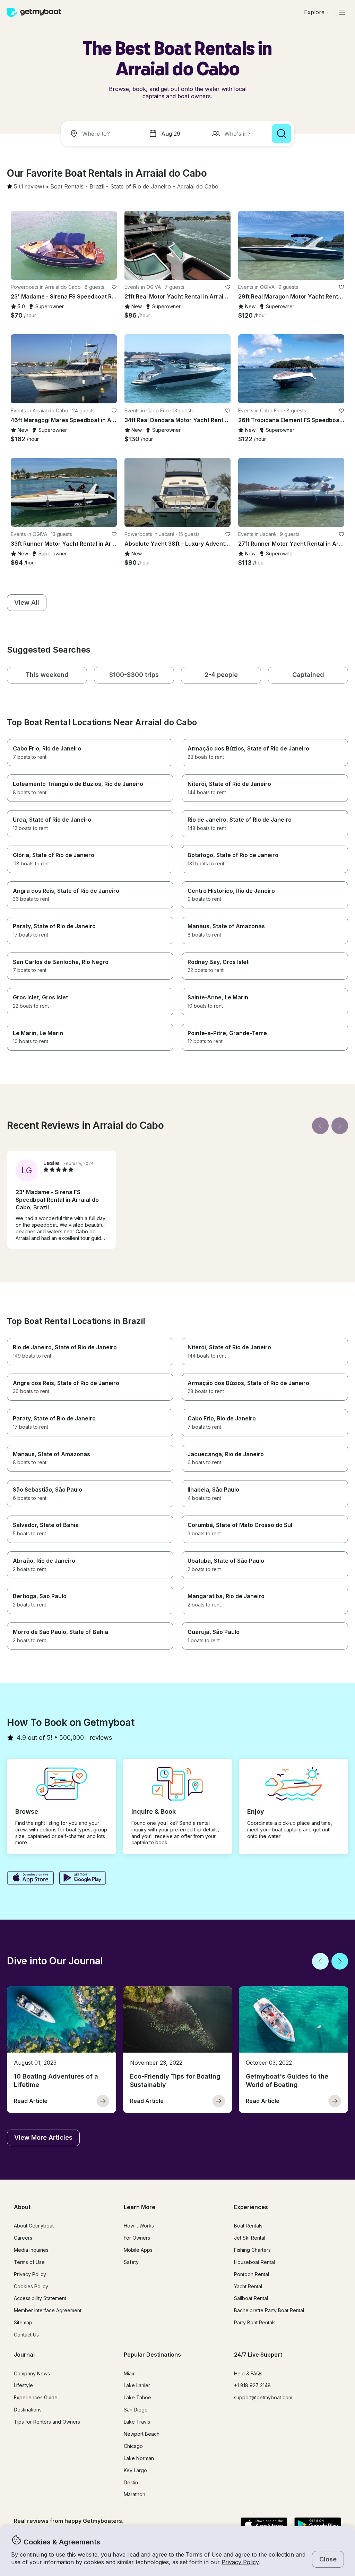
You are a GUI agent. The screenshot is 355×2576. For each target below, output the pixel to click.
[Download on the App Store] (30, 1879)
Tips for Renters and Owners (47, 2422)
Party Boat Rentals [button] (255, 2322)
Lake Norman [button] (139, 2458)
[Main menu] (342, 12)
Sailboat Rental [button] (251, 2298)
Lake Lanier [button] (137, 2385)
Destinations (28, 2410)
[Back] (320, 1126)
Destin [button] (131, 2482)
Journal (24, 2355)
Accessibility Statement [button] (40, 2298)
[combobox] (103, 134)
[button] (67, 187)
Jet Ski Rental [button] (250, 2238)
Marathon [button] (135, 2494)
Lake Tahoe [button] (137, 2397)
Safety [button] (131, 2262)
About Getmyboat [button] (34, 2226)
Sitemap (23, 2322)
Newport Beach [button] (142, 2434)
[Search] (282, 134)
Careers (23, 2238)
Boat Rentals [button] (248, 2226)
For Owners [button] (137, 2238)
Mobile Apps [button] (138, 2250)
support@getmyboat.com (263, 2397)
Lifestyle (23, 2385)
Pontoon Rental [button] (252, 2274)
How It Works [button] (139, 2226)
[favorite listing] (114, 287)
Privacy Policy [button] (240, 2562)
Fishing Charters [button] (252, 2250)
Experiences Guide (36, 2397)
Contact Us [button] (26, 2335)
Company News (32, 2373)
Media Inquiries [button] (31, 2250)
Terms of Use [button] (204, 2554)
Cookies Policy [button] (31, 2286)
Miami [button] (130, 2373)
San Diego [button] (136, 2410)
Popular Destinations (152, 2355)
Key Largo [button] (135, 2470)
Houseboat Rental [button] (254, 2262)
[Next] (340, 1126)
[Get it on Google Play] (83, 1879)
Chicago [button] (133, 2446)
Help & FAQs (248, 2373)
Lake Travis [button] (137, 2422)
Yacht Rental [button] (248, 2286)
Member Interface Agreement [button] (48, 2310)
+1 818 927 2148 (252, 2385)
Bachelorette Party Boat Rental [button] (269, 2310)
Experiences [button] (251, 2207)
